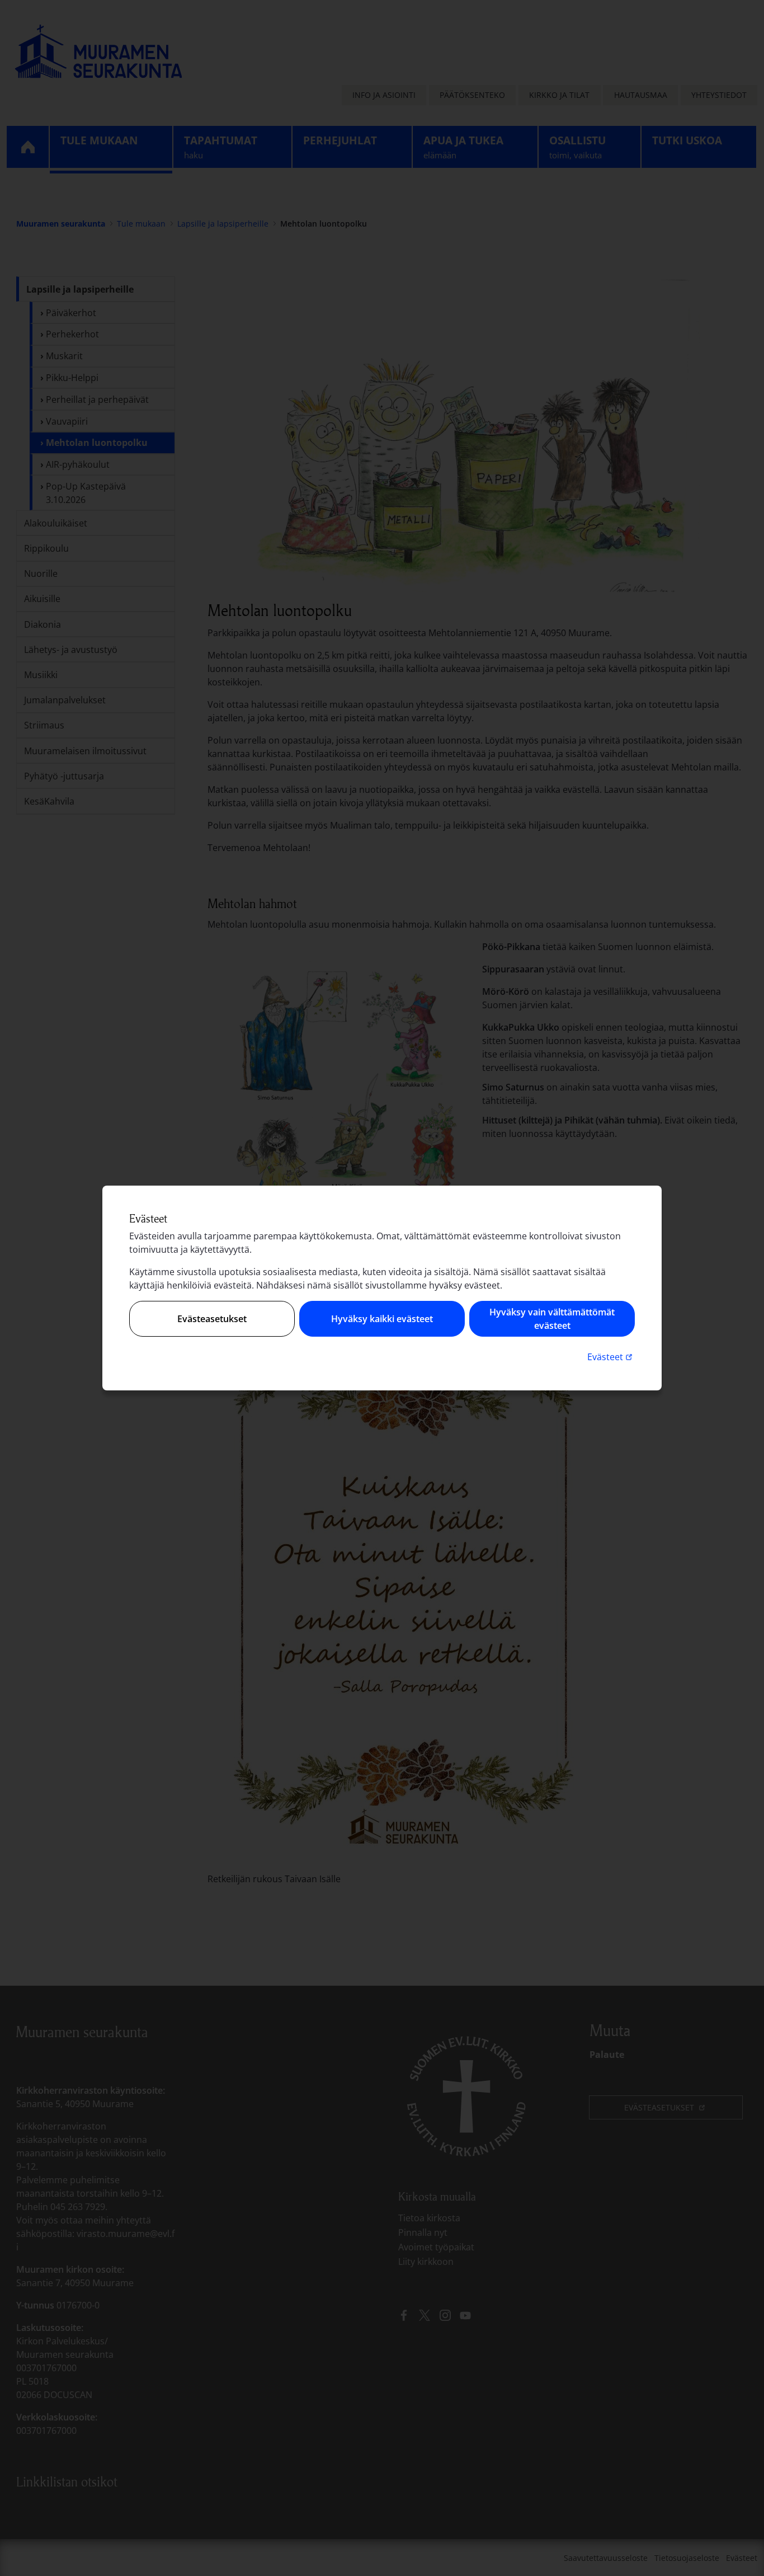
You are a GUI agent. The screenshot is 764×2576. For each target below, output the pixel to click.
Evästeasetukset (212, 1319)
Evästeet (611, 1357)
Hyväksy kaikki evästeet (382, 1319)
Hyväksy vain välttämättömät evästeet (552, 1319)
